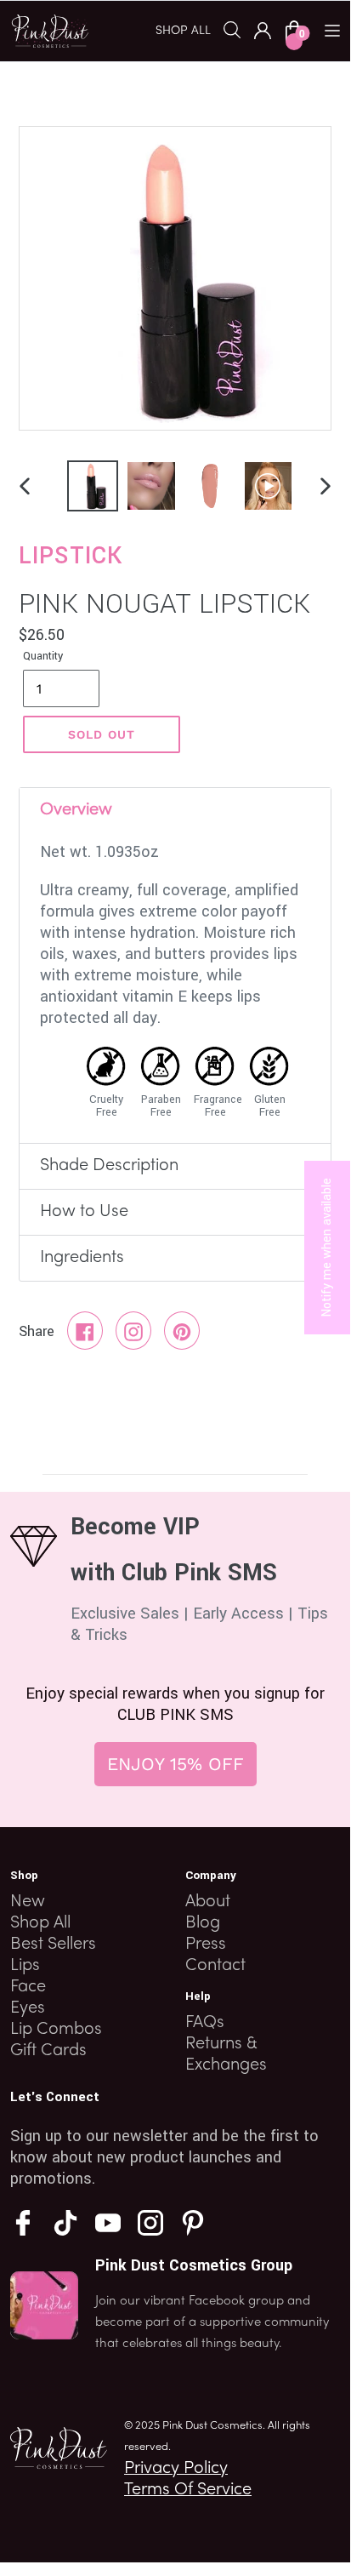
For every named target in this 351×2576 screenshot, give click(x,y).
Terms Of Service (188, 2490)
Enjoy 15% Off (175, 1764)
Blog (203, 1923)
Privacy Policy (176, 2469)
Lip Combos (56, 2030)
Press (206, 1945)
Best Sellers (53, 1945)
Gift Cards (48, 2051)
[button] (190, 30)
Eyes (28, 2008)
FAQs (205, 2023)
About (208, 1902)
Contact (215, 1966)
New (28, 1902)
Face (28, 1987)
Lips (25, 1966)
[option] (89, 486)
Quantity (43, 656)
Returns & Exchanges (226, 2055)
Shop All (40, 1923)
